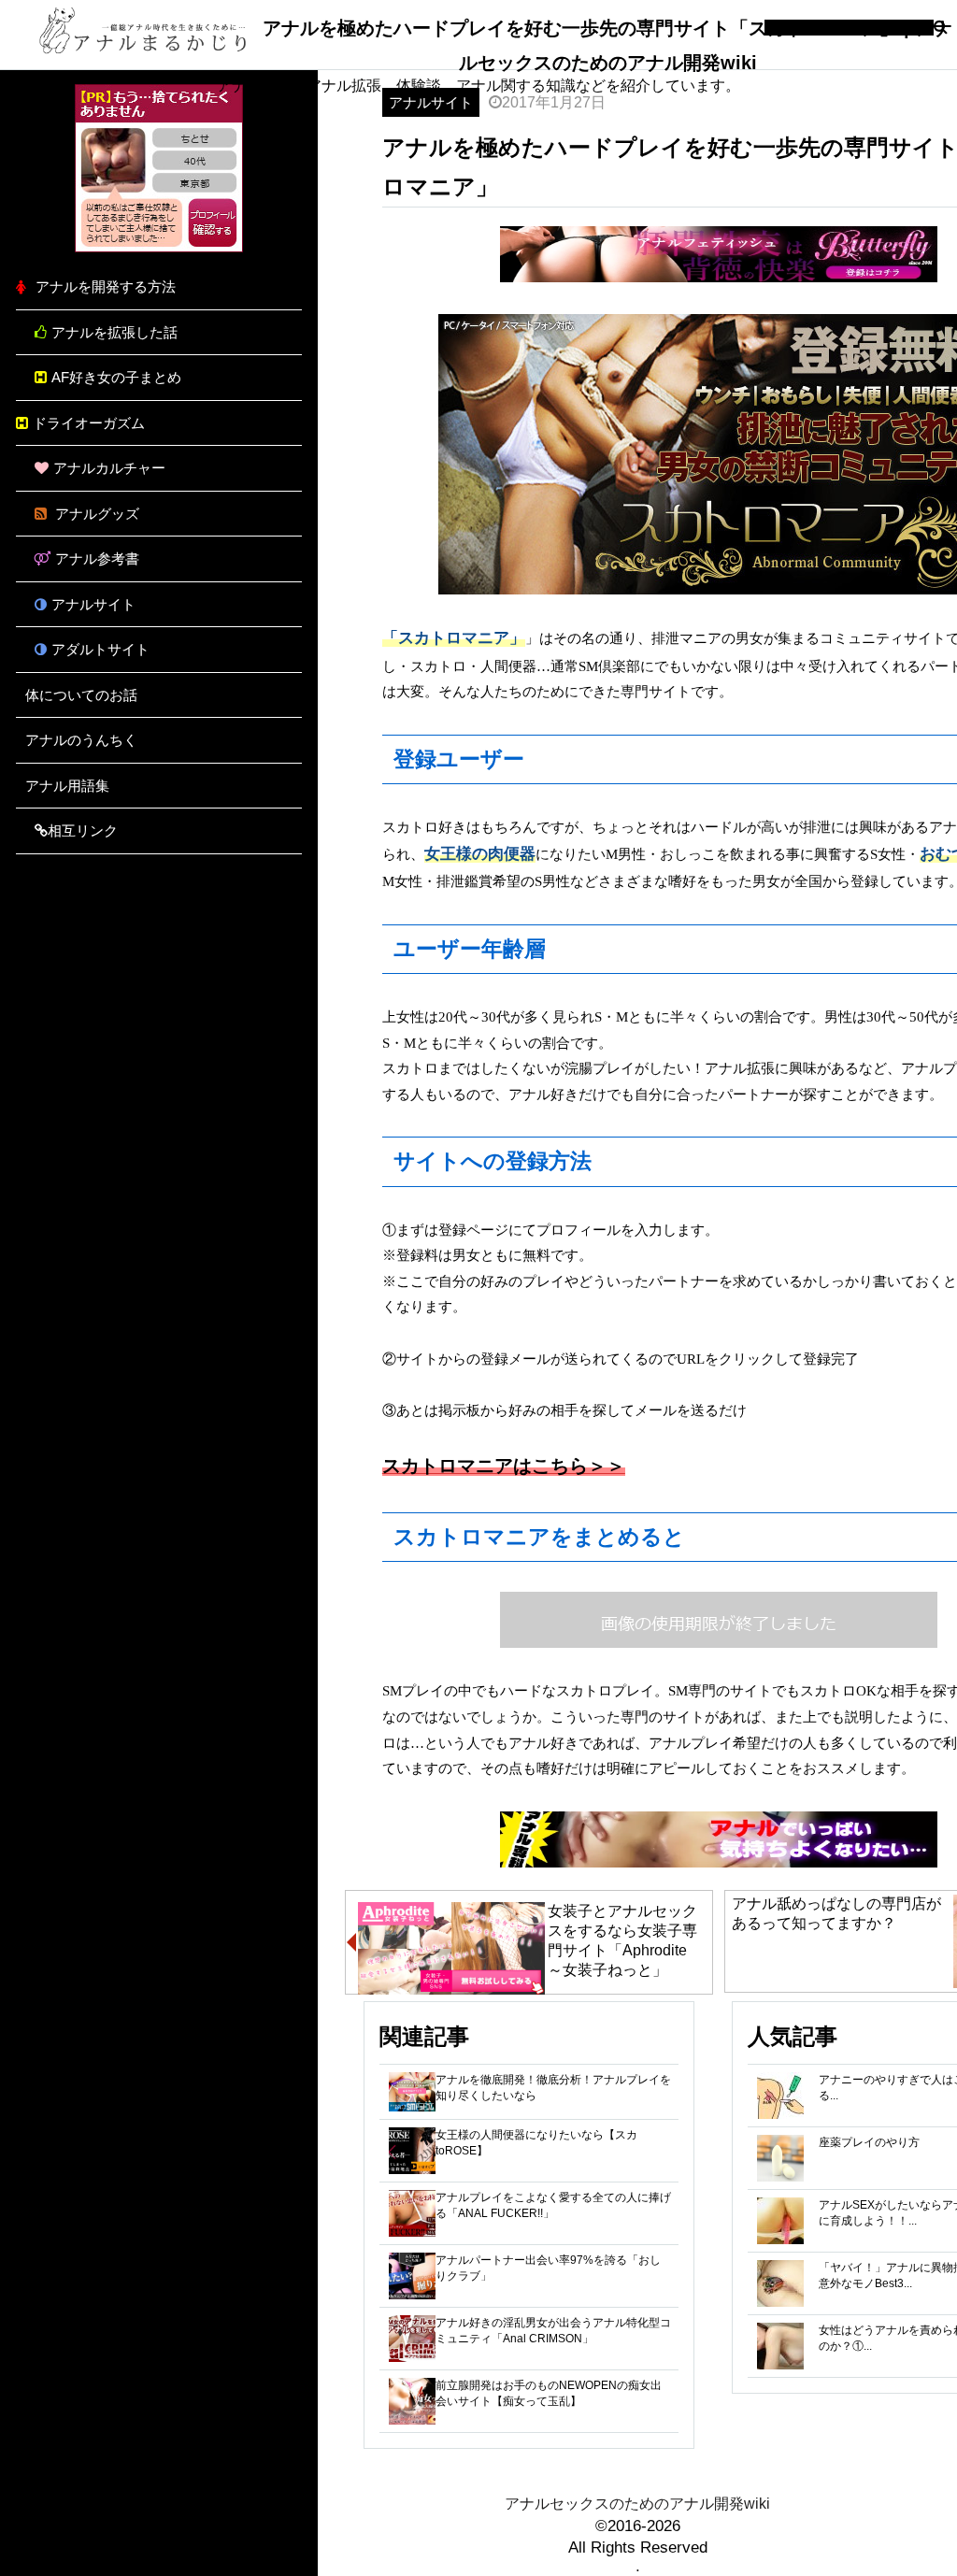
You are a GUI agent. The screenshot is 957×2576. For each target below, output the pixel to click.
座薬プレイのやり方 (869, 2142)
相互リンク (83, 830)
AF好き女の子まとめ (116, 377)
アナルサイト (93, 604)
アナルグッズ (95, 514)
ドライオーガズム (89, 423)
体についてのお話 (81, 695)
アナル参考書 (97, 558)
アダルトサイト (100, 649)
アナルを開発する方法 (106, 286)
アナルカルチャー (109, 468)
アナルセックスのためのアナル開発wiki (637, 2504)
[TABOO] (159, 247)
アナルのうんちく (81, 740)
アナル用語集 (67, 786)
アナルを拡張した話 (114, 332)
